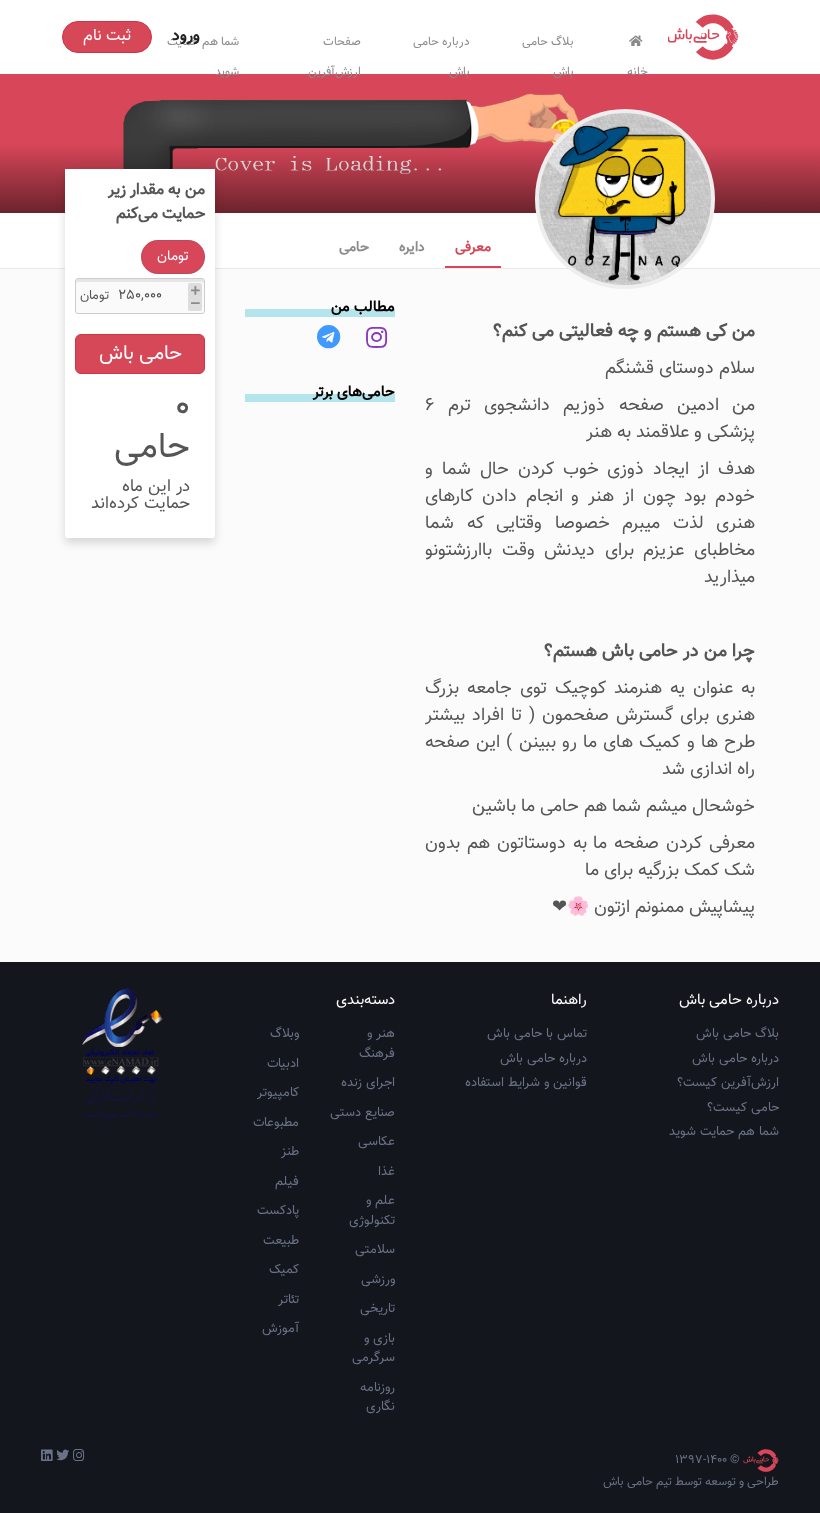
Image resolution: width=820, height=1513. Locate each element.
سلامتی (375, 1250)
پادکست (278, 1211)
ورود (186, 36)
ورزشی (378, 1280)
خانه (637, 67)
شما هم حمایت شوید (724, 1132)
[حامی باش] (708, 37)
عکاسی (376, 1142)
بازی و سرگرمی (373, 1349)
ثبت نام (107, 36)
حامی (354, 248)
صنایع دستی (362, 1113)
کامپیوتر (278, 1093)
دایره (412, 248)
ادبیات (283, 1064)
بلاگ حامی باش (548, 52)
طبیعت (281, 1241)
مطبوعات (276, 1123)
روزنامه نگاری (377, 1398)
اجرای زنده (368, 1083)
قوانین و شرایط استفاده (526, 1083)
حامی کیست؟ (743, 1108)
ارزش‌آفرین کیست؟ (728, 1083)
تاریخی (377, 1309)
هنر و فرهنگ (377, 1044)
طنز (290, 1152)
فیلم (287, 1182)
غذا (386, 1172)
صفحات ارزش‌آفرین (334, 52)
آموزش (280, 1329)
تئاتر (288, 1300)
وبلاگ (284, 1034)
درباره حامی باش (441, 52)
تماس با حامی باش (537, 1034)
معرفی (473, 248)
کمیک (284, 1270)
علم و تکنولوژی (372, 1211)
